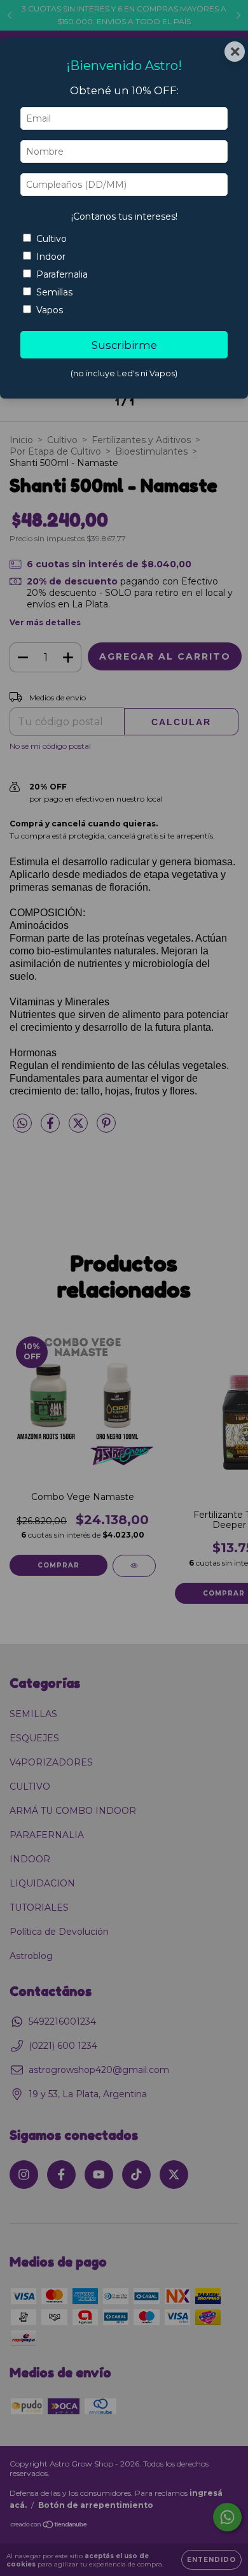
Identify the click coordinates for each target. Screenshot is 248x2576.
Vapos (50, 310)
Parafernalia (62, 274)
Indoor (51, 257)
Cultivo (52, 239)
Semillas (54, 292)
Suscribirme (124, 345)
